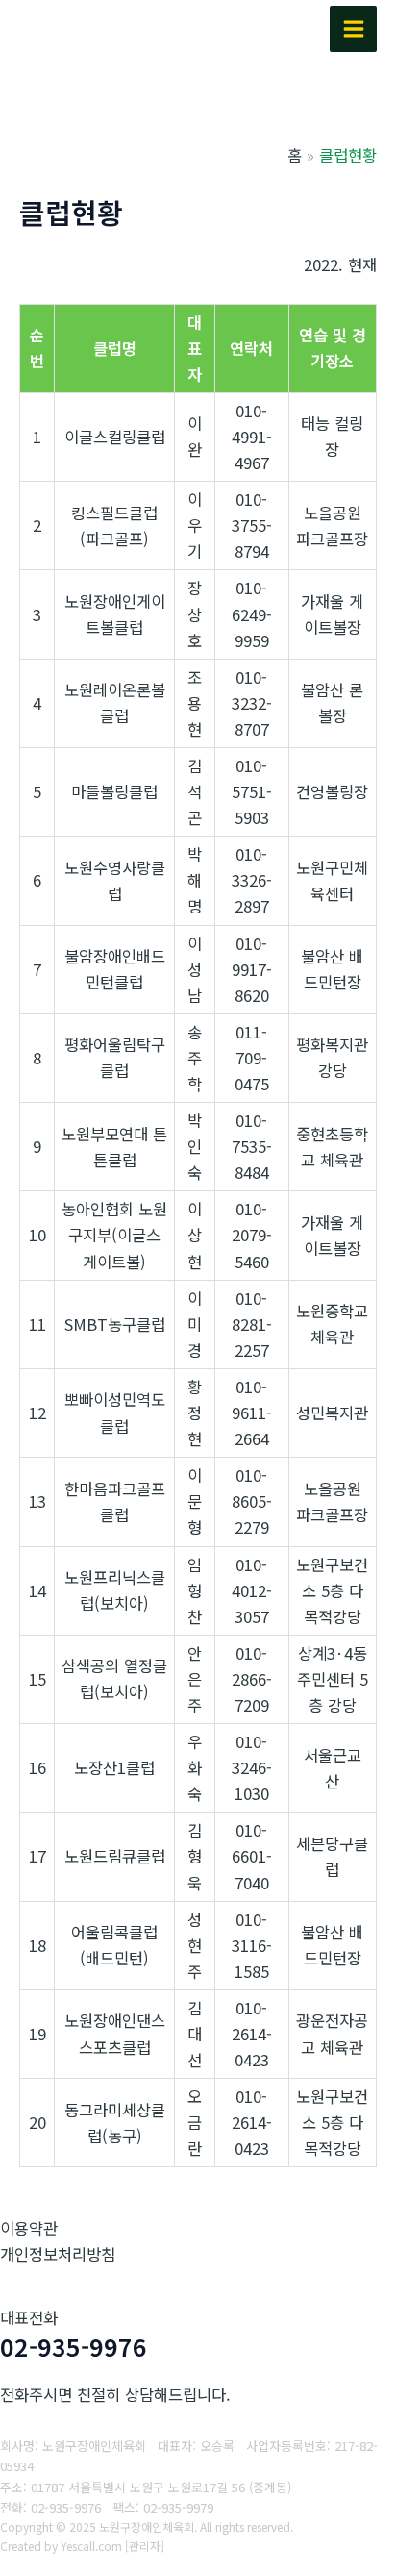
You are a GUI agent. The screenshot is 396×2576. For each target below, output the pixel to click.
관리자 (145, 2546)
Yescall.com (91, 2546)
